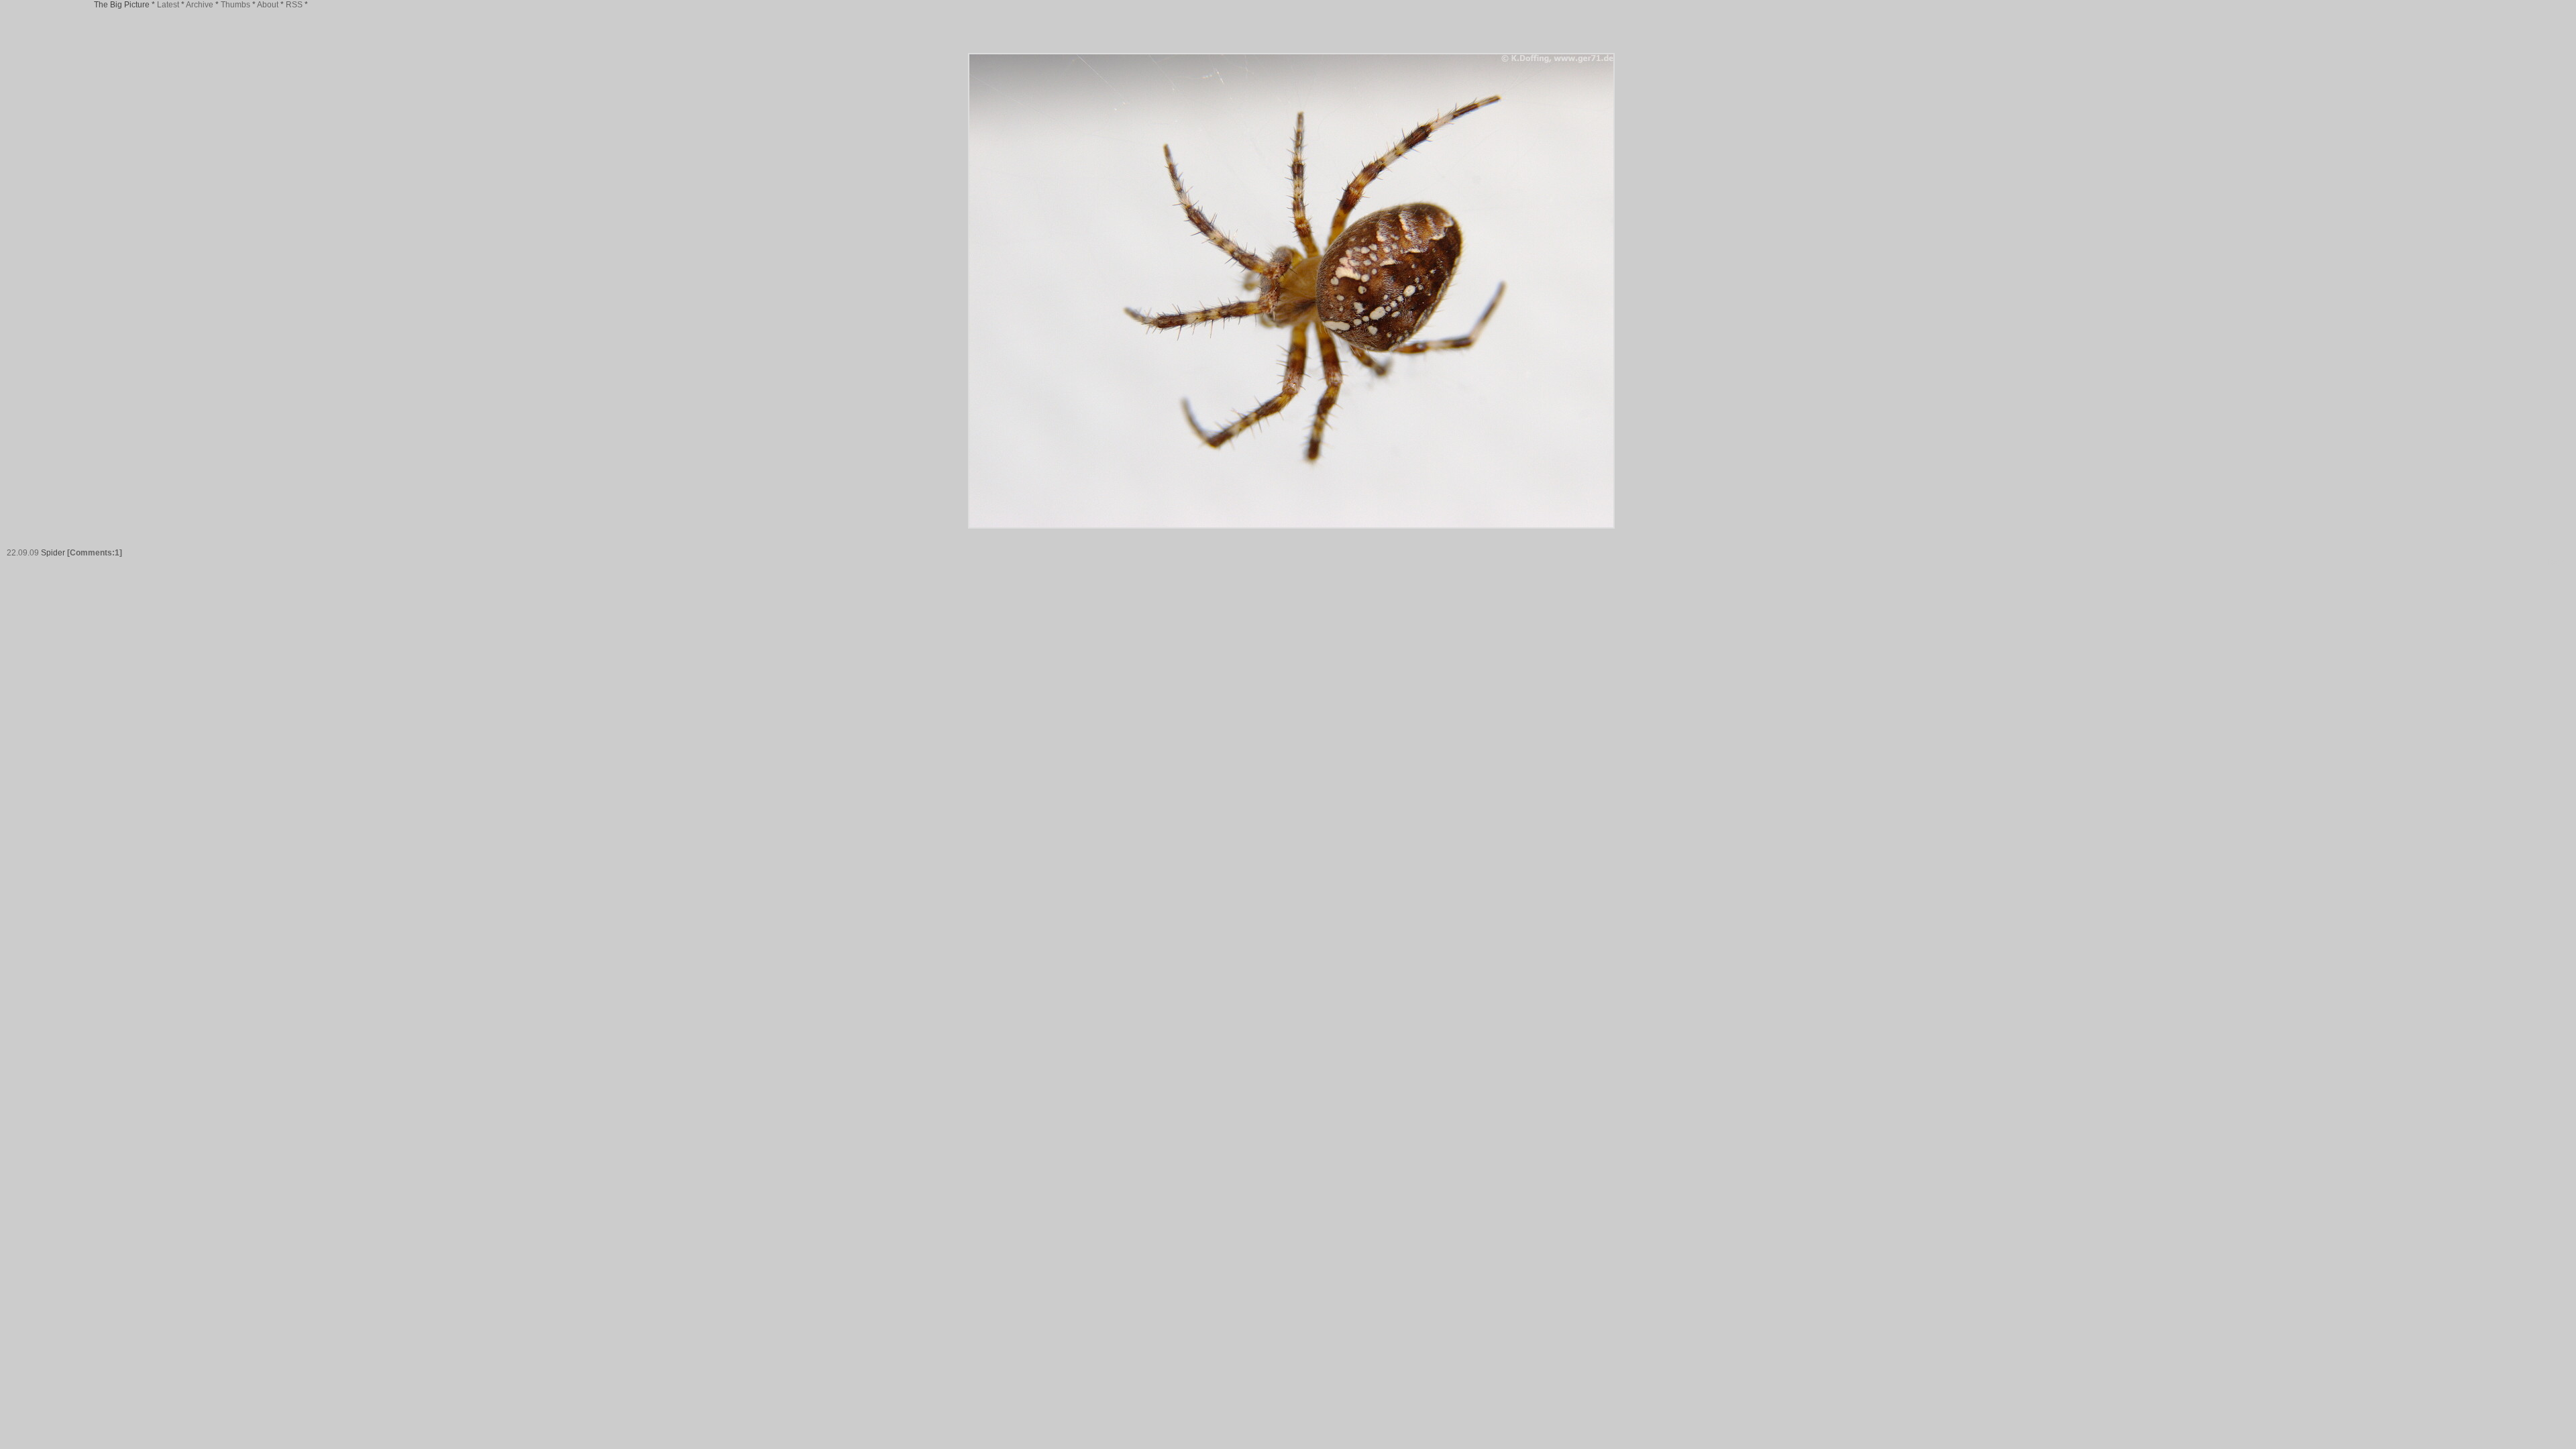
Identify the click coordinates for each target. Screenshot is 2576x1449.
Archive (200, 5)
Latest (168, 5)
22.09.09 (23, 553)
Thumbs (235, 5)
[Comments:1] (95, 553)
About (268, 5)
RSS (294, 5)
